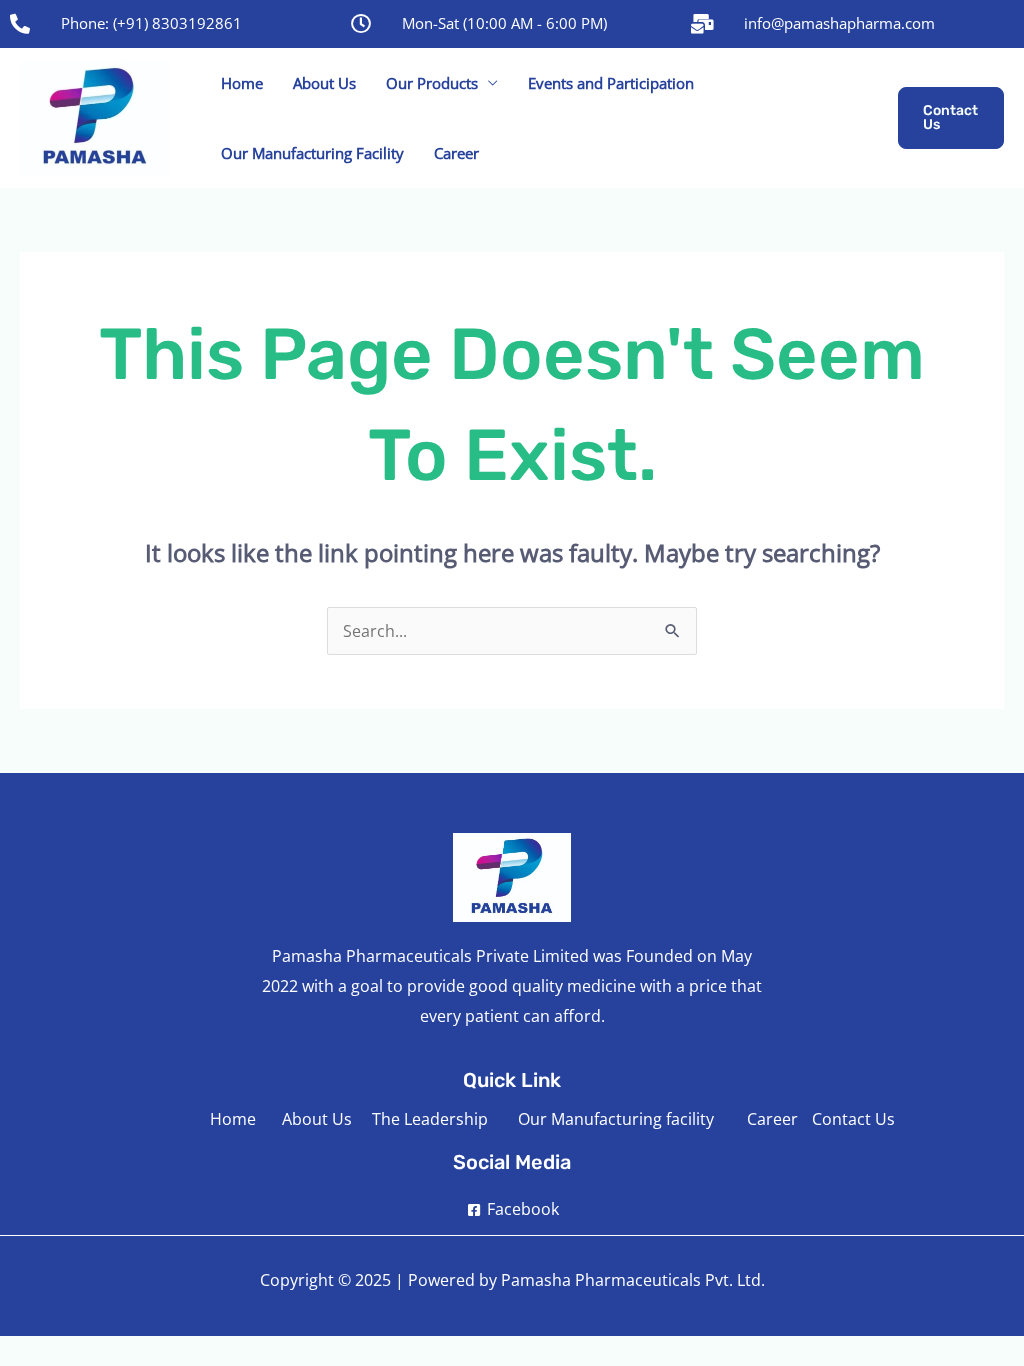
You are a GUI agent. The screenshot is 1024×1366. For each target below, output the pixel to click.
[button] (951, 118)
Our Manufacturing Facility (312, 153)
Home (242, 83)
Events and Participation (611, 83)
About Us (324, 83)
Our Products (432, 83)
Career (456, 153)
